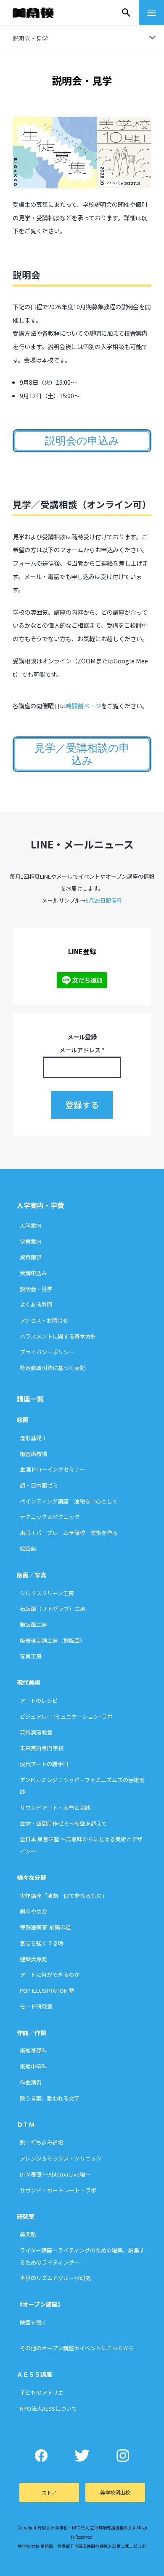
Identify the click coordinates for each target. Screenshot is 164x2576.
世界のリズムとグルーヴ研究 (55, 2278)
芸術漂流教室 (36, 1732)
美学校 (41, 13)
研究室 (26, 2216)
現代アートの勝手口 (44, 1764)
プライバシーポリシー (47, 1352)
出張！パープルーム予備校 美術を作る (69, 1533)
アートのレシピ (39, 1700)
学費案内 (31, 1241)
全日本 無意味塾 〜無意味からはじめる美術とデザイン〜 (81, 1845)
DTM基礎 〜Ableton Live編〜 (55, 2174)
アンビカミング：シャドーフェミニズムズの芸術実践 (82, 1786)
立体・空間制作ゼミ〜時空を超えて (63, 1823)
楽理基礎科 (33, 2050)
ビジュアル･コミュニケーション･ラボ (66, 1716)
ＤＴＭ (26, 2124)
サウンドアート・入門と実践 (55, 1807)
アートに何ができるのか (50, 1974)
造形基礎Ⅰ (33, 1438)
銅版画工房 (33, 1625)
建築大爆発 (33, 1959)
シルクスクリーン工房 (47, 1593)
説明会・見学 (36, 1289)
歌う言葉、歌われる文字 (50, 2098)
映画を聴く (33, 2322)
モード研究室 (36, 2006)
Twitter (82, 2456)
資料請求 (31, 1257)
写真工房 (31, 1656)
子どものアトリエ (42, 2392)
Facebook (41, 2456)
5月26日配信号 (104, 900)
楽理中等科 (33, 2066)
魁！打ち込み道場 (42, 2142)
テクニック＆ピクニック (50, 1517)
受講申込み (33, 1273)
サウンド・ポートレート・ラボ (58, 2190)
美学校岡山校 (115, 2492)
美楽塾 (28, 2234)
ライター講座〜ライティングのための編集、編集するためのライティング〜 (82, 2256)
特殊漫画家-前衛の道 (45, 1927)
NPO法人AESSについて (48, 2408)
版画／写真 (32, 1575)
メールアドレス (82, 1050)
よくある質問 (36, 1304)
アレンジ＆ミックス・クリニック (61, 2158)
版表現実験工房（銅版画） (53, 1640)
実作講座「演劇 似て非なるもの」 (63, 1896)
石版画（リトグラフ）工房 (53, 1609)
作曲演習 (31, 2082)
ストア (49, 2492)
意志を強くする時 (42, 1943)
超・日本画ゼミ (39, 1485)
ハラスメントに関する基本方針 (58, 1336)
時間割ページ (83, 706)
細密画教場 (33, 1454)
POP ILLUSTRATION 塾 (47, 1990)
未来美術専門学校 (42, 1748)
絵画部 (28, 1549)
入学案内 (31, 1225)
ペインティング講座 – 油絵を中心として (69, 1501)
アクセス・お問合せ (44, 1320)
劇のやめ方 (33, 1911)
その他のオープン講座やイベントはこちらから (77, 2348)
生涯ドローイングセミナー (53, 1469)
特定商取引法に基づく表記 (53, 1368)
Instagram (123, 2456)
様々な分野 (32, 1877)
